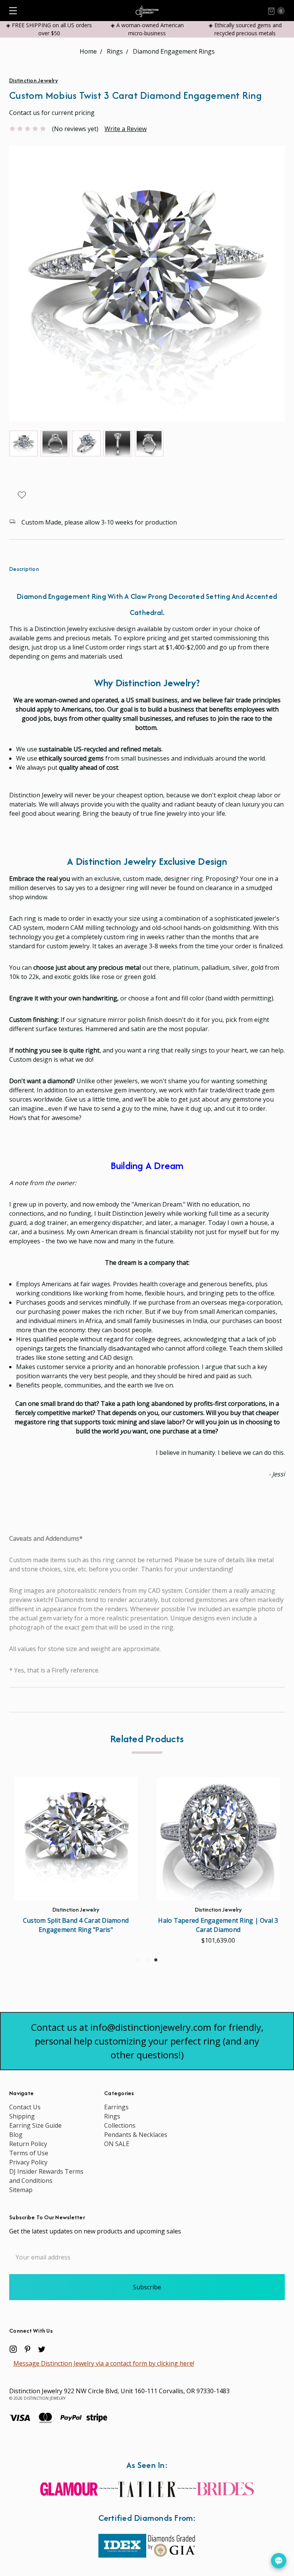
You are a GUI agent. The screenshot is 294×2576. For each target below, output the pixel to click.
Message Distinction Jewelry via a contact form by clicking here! (104, 2363)
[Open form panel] (279, 2561)
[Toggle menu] (11, 11)
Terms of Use (29, 2153)
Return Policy (28, 2144)
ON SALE (117, 2144)
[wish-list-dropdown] (22, 495)
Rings (112, 2116)
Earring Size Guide (35, 2125)
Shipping (22, 2116)
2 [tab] (147, 1960)
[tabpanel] (218, 1863)
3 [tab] (156, 1960)
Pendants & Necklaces (136, 2135)
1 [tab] (138, 1960)
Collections (120, 2125)
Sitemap (21, 2190)
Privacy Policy (28, 2162)
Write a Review (126, 129)
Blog (16, 2135)
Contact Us (25, 2107)
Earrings (116, 2107)
